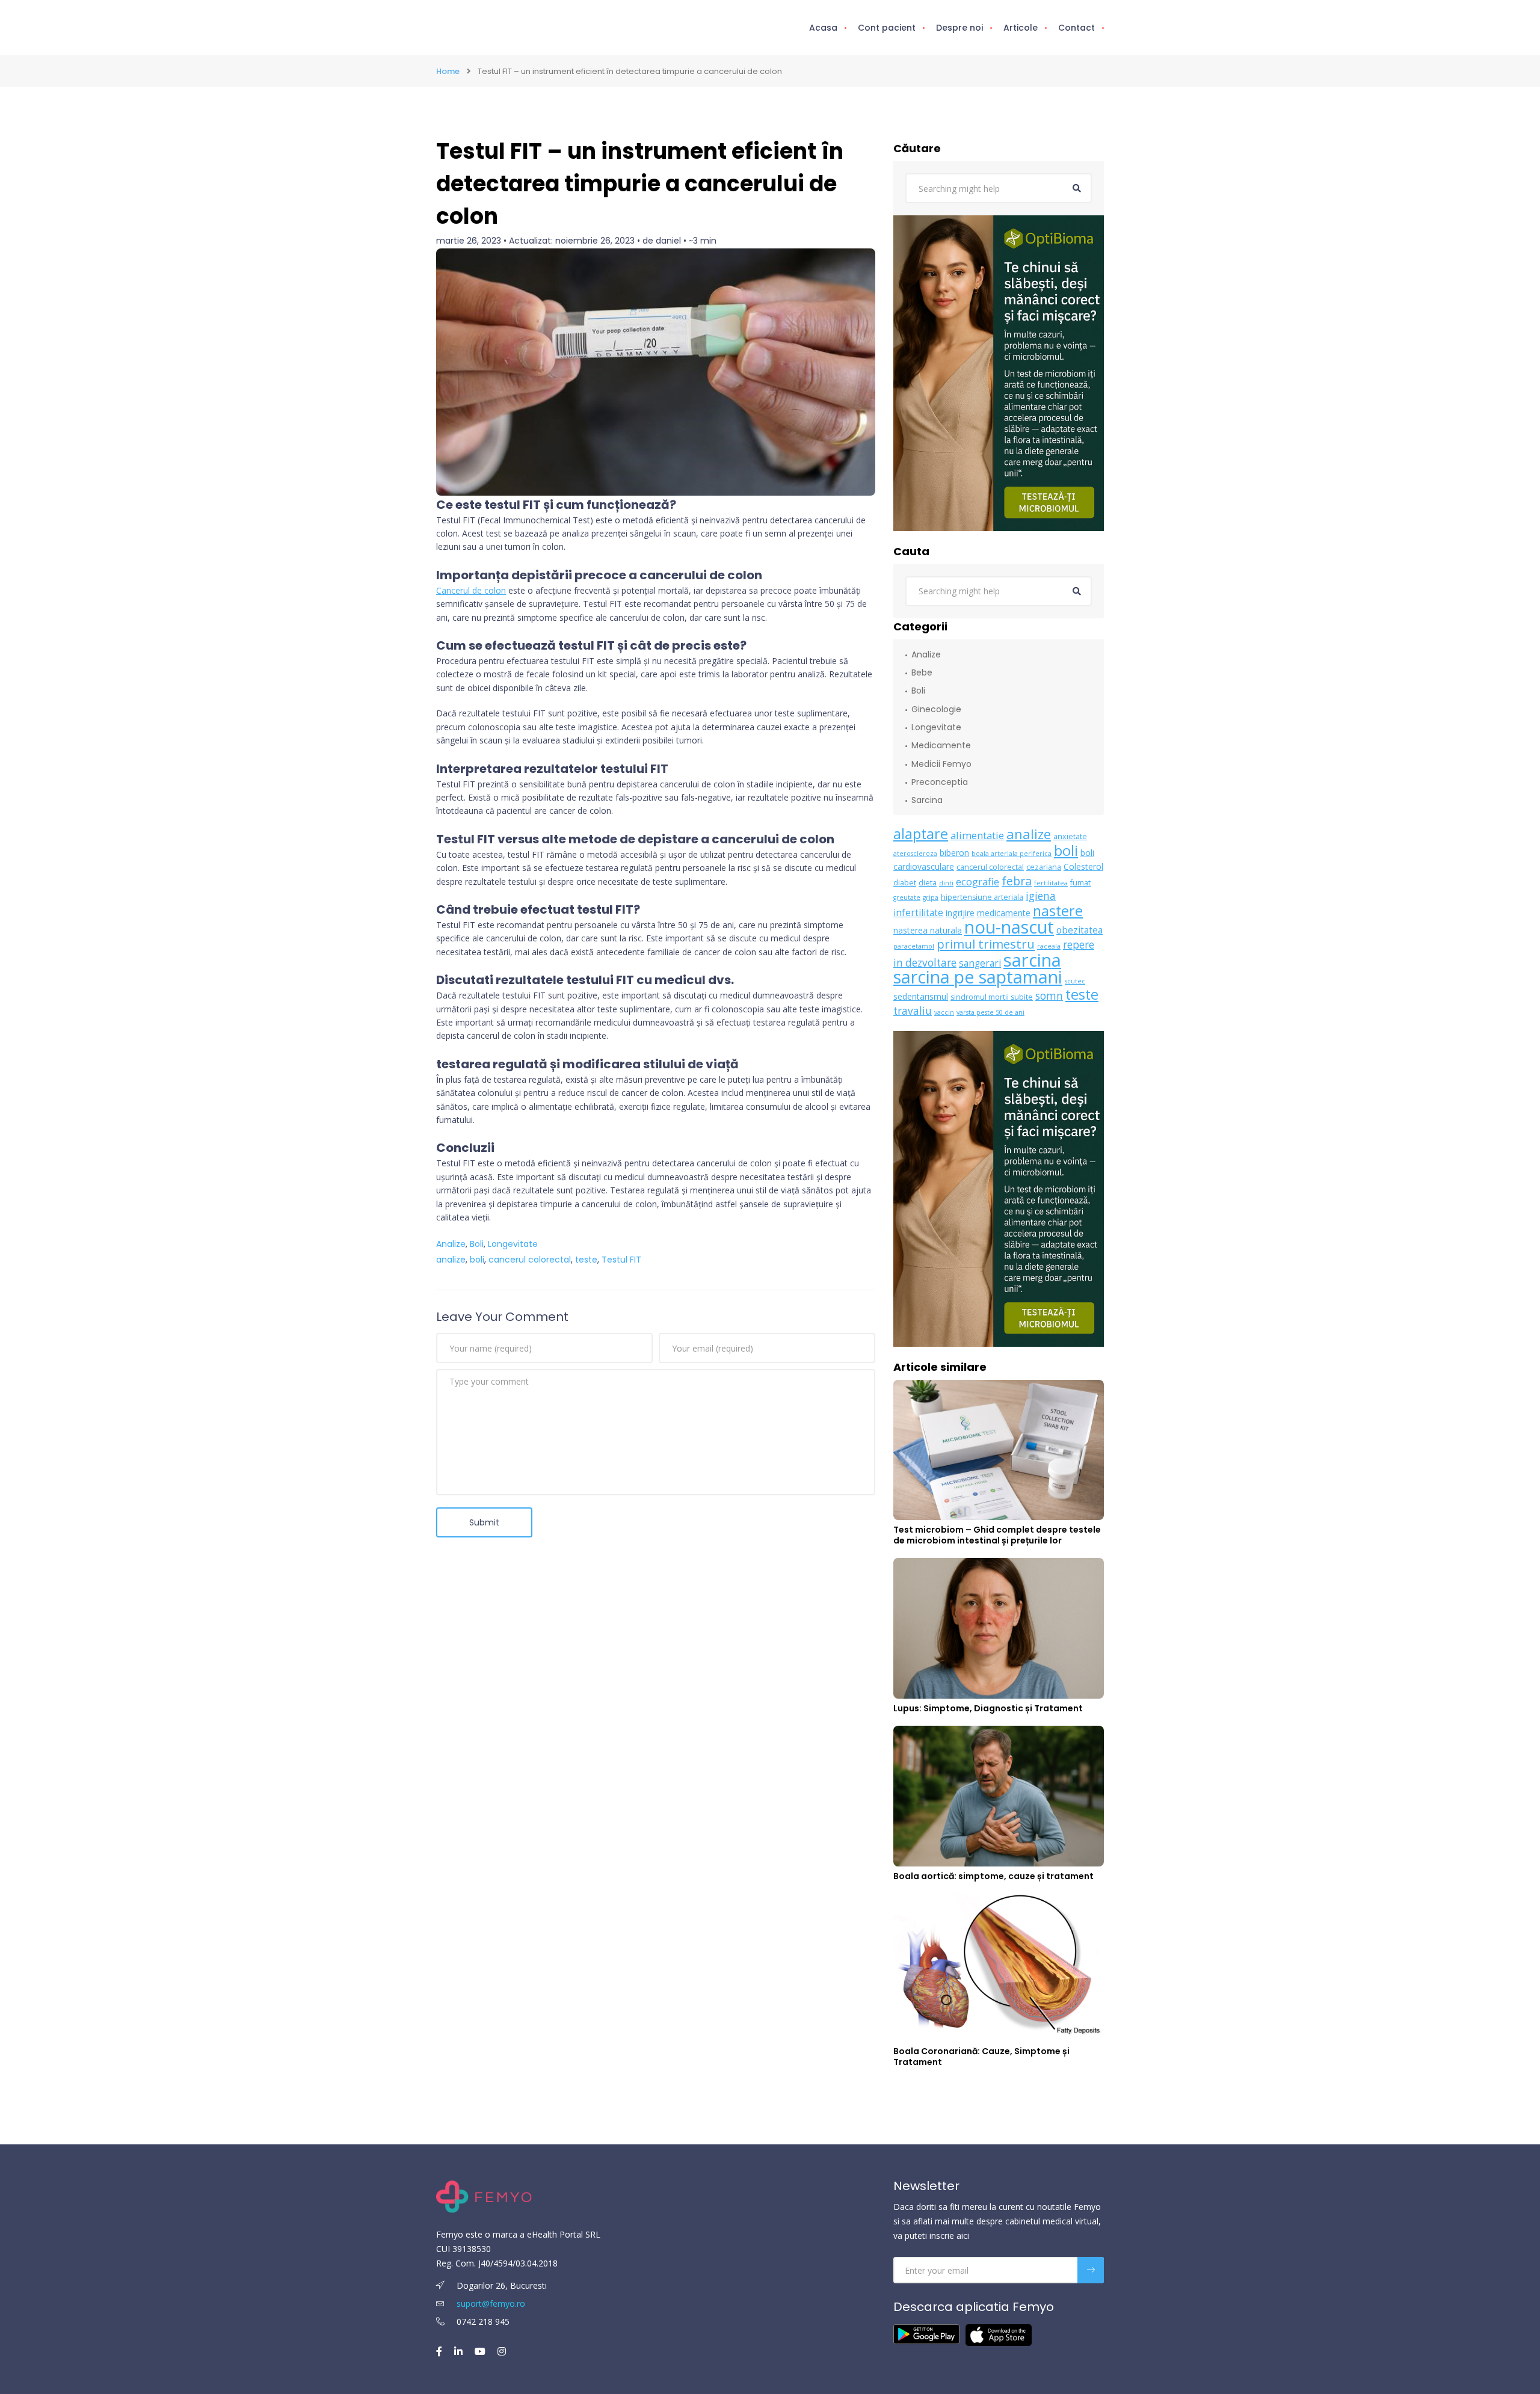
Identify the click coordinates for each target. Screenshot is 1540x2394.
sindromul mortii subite (992, 997)
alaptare (921, 834)
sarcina (1032, 960)
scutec (1075, 981)
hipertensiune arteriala (982, 897)
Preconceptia (940, 782)
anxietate (1070, 836)
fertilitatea (1051, 883)
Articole (1021, 28)
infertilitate (918, 913)
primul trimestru (986, 944)
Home (448, 71)
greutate (907, 897)
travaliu (913, 1011)
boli (477, 1260)
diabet (905, 883)
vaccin (944, 1012)
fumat (1080, 883)
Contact (1076, 28)
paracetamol (914, 946)
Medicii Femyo (941, 764)
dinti (946, 883)
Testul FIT (621, 1260)
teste (586, 1260)
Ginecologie (936, 709)
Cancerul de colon (471, 590)
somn (1049, 996)
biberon (954, 853)
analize (451, 1260)
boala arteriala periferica (1012, 854)
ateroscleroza (915, 854)
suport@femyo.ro (491, 2303)
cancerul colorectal (530, 1260)
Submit (484, 1522)
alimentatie (977, 835)
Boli (477, 1244)
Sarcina (927, 800)
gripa (931, 897)
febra (1017, 881)
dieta (928, 883)
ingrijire (960, 913)
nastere (1058, 911)
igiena (1041, 896)
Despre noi (959, 28)
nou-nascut (1009, 927)
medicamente (1004, 913)
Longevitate (513, 1244)
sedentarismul (921, 996)
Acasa (823, 28)
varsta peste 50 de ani (990, 1012)
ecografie (978, 882)
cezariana (1044, 867)
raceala (1049, 946)
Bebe (922, 672)
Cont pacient (887, 28)
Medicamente (941, 745)
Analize (451, 1244)
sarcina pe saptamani (978, 977)
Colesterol (1083, 866)
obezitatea (1080, 930)
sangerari (980, 963)
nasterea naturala (928, 930)
